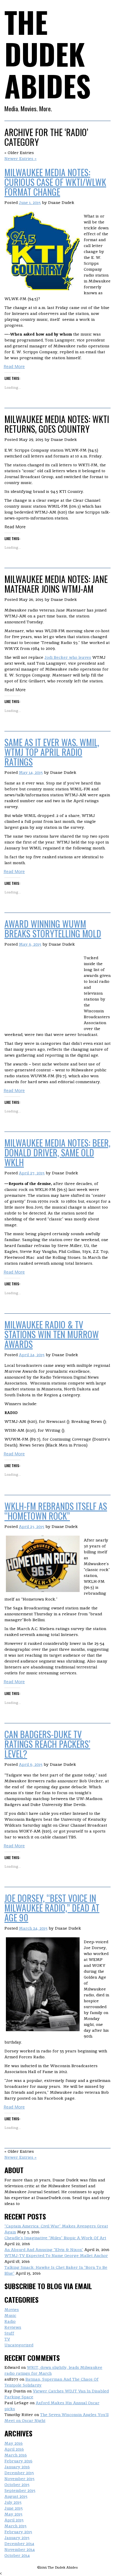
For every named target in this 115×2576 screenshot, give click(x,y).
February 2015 (18, 2532)
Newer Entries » (20, 158)
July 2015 (13, 2502)
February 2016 (18, 2461)
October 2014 (17, 2555)
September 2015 (20, 2490)
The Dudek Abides (48, 54)
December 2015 (19, 2473)
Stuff (9, 2333)
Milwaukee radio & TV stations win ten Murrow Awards (52, 1334)
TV (7, 2339)
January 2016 (17, 2467)
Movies (12, 2309)
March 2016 (16, 2455)
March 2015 (15, 2526)
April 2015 (14, 2520)
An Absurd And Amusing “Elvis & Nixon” (44, 2250)
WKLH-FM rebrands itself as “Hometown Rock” (56, 1511)
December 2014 (19, 2544)
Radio (10, 2321)
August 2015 (16, 2496)
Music (10, 2315)
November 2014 (20, 2549)
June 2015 (14, 2508)
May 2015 (13, 2514)
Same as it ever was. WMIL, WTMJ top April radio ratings (52, 752)
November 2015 (19, 2479)
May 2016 (14, 2443)
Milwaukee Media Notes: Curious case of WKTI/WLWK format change (55, 182)
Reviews (13, 2327)
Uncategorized (19, 2345)
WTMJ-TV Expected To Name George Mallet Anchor (56, 2255)
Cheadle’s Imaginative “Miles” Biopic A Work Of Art (55, 2238)
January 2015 (17, 2538)
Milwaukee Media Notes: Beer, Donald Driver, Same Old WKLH (57, 1152)
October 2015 (17, 2485)
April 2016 (14, 2449)
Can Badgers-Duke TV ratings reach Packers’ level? (47, 1744)
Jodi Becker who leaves (68, 657)
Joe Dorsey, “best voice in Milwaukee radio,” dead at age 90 (52, 1908)
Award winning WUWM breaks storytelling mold (53, 929)
